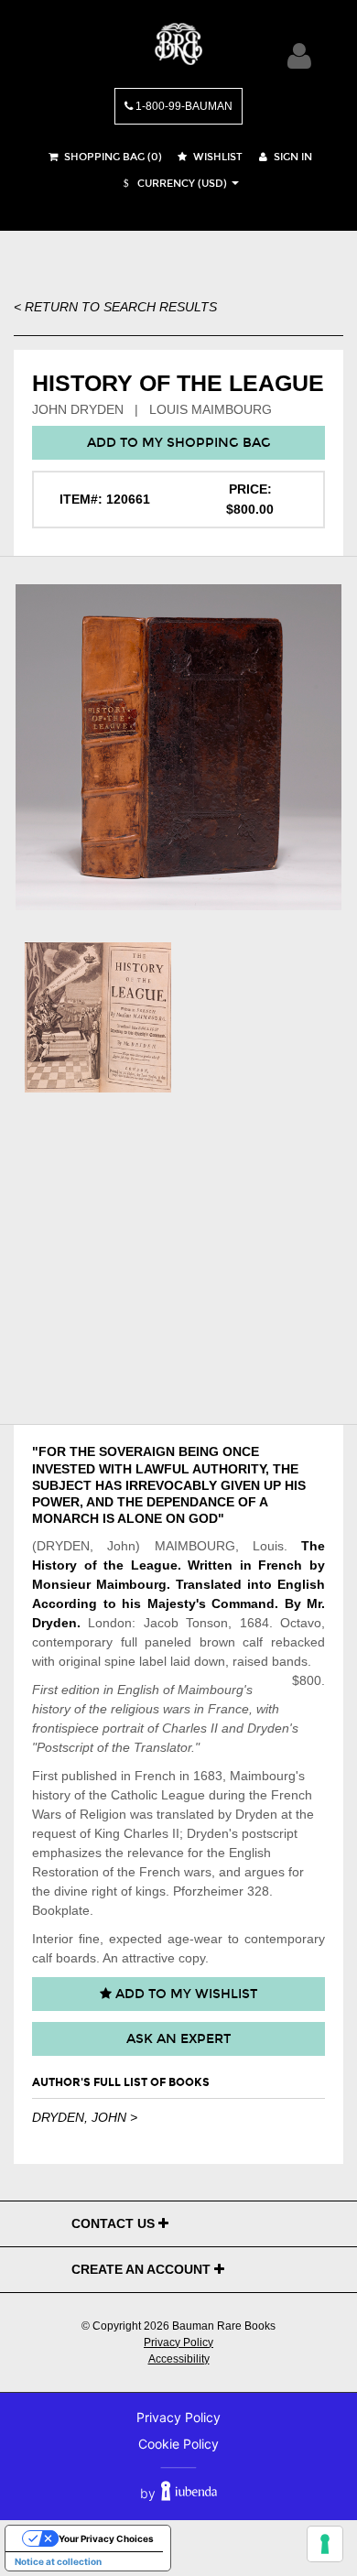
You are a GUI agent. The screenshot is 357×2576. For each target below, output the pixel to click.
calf (253, 1642)
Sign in (292, 157)
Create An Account (143, 2269)
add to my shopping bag (179, 443)
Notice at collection (58, 2561)
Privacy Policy (178, 2342)
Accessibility (179, 2359)
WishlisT (216, 157)
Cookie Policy (178, 2444)
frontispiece (65, 1728)
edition (81, 1690)
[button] (173, 184)
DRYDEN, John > (85, 2117)
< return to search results (115, 307)
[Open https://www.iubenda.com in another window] (189, 2493)
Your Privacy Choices (106, 2538)
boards (76, 1958)
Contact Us (115, 2223)
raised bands (270, 1661)
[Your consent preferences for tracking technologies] (325, 2544)
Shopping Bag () (112, 157)
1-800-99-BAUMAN (183, 106)
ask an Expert (178, 2039)
